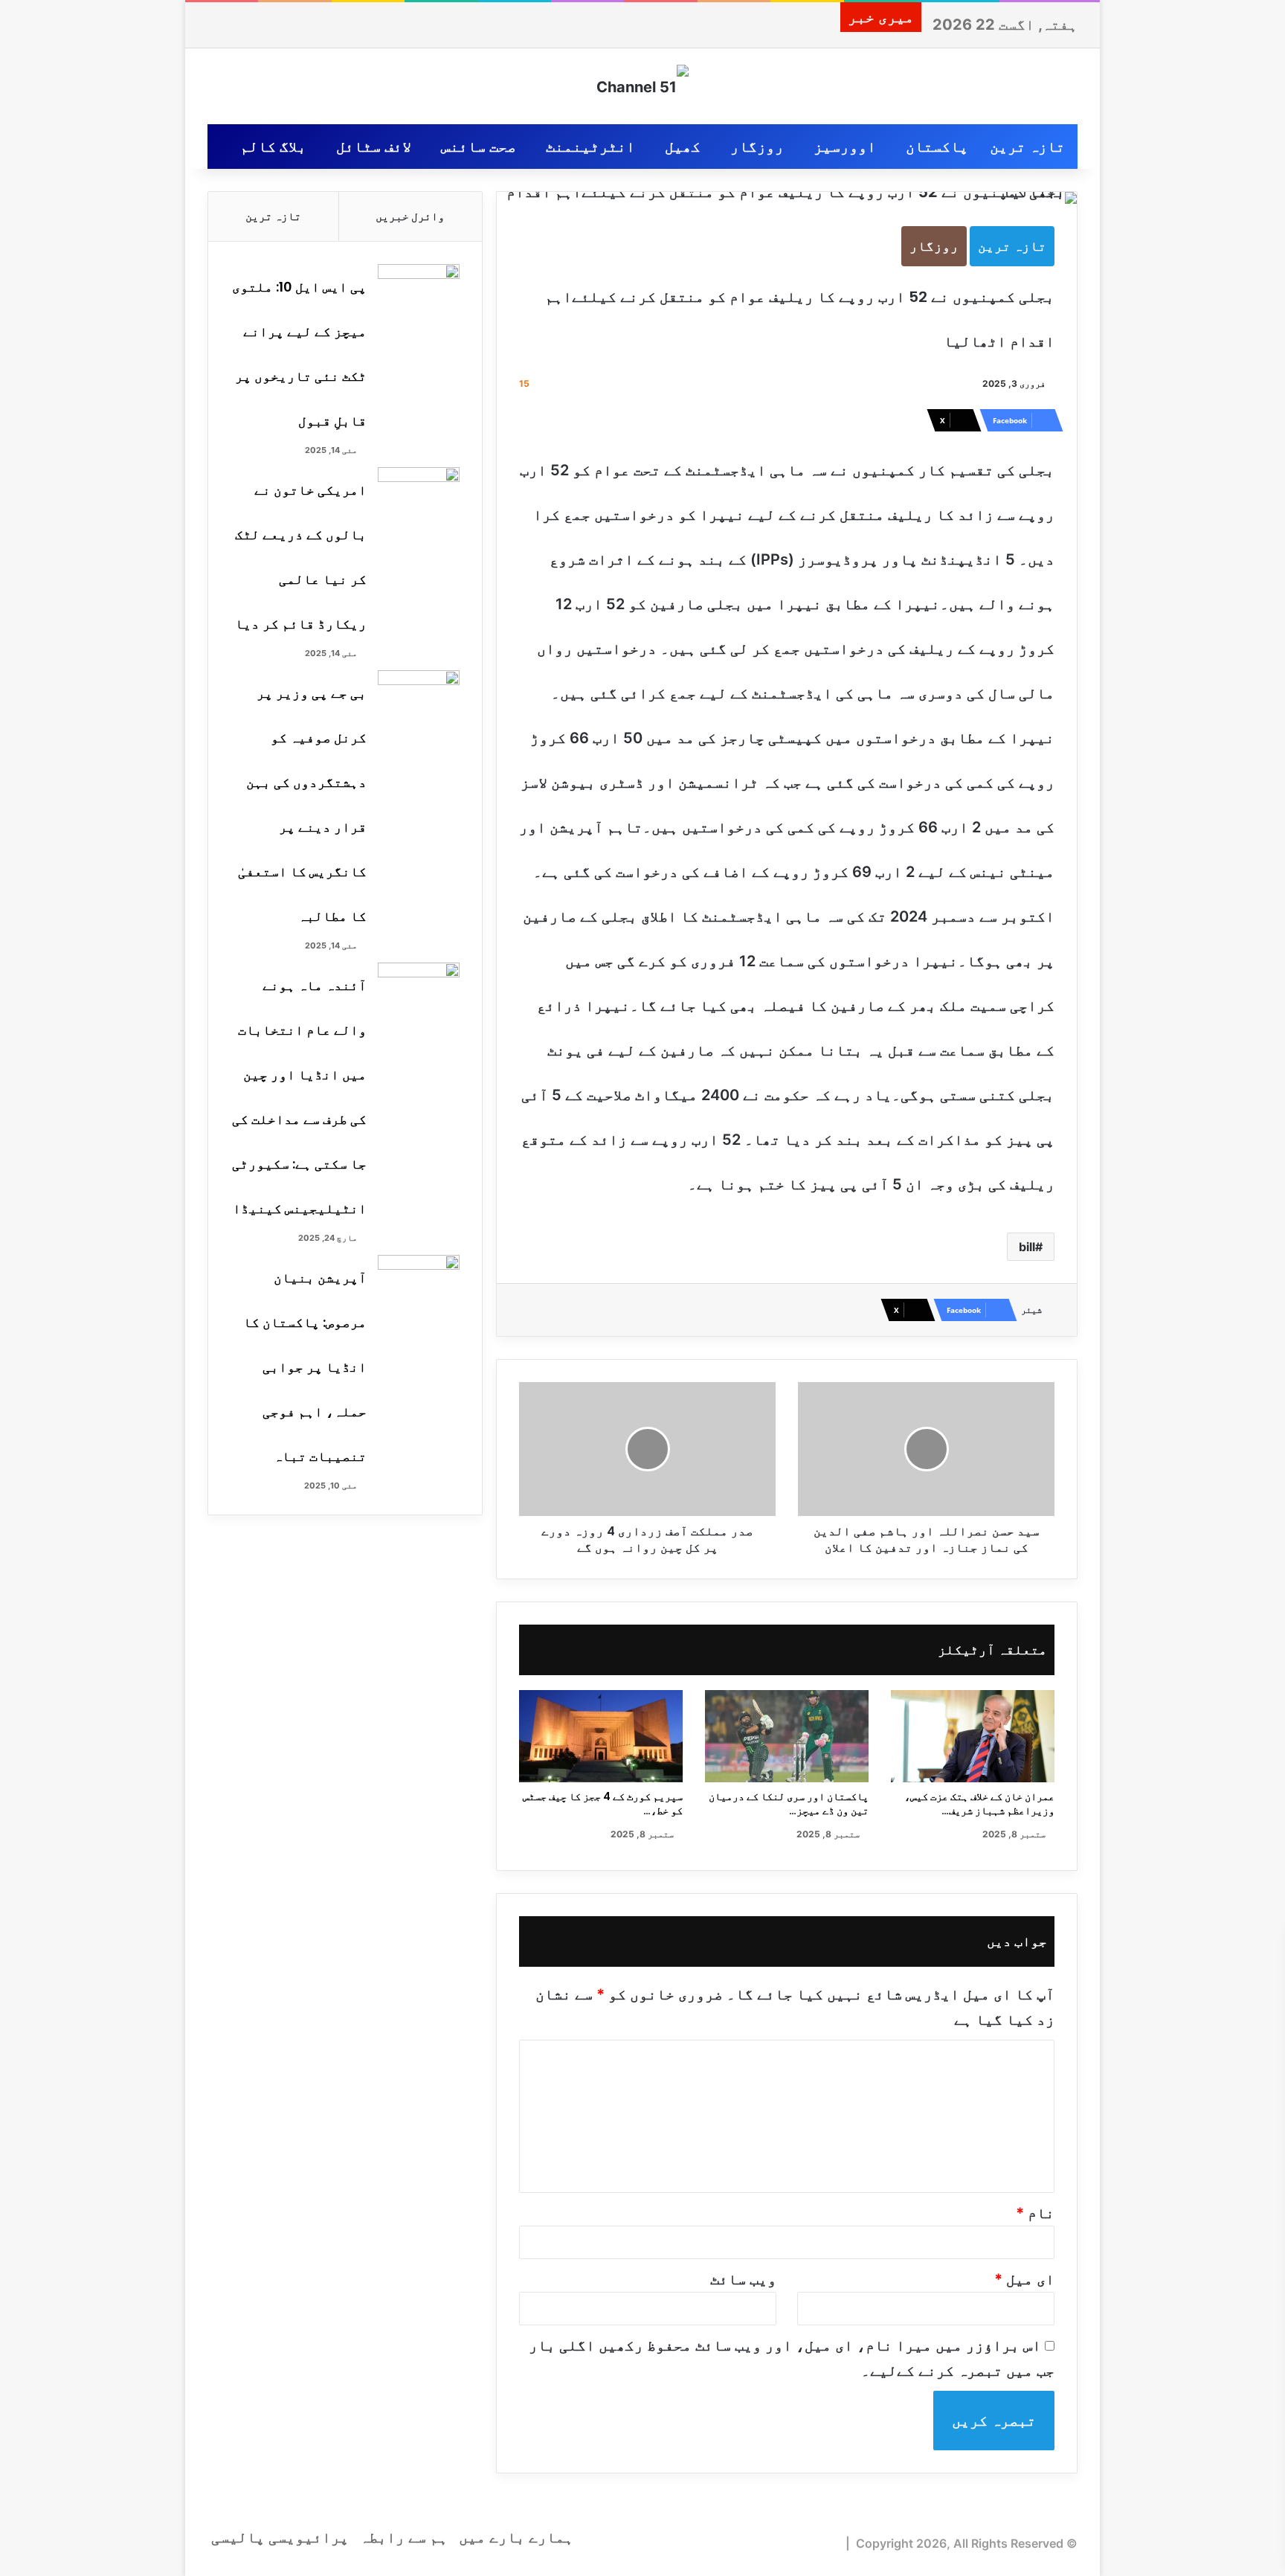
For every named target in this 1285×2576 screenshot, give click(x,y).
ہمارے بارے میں (516, 2537)
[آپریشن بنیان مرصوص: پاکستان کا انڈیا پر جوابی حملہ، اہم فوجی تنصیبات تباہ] (419, 1283)
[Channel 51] (642, 86)
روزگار (757, 147)
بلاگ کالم (273, 147)
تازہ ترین (1027, 147)
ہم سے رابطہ (404, 2537)
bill (1027, 1247)
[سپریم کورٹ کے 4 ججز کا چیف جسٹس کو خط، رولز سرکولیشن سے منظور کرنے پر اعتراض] (601, 1736)
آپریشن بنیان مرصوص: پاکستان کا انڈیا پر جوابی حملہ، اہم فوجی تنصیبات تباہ (305, 1367)
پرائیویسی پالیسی (280, 2537)
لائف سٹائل (374, 147)
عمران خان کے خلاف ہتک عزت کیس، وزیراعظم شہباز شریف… (979, 1803)
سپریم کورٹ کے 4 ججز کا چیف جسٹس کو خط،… (603, 1803)
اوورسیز (845, 147)
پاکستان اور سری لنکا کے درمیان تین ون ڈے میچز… (789, 1803)
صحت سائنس (479, 147)
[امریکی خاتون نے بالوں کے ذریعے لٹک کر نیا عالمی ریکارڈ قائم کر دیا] (419, 495)
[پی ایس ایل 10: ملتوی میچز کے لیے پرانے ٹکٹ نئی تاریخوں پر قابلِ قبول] (419, 292)
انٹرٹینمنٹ (590, 147)
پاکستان (937, 147)
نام (1035, 2213)
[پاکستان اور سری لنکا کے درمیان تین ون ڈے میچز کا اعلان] (787, 1736)
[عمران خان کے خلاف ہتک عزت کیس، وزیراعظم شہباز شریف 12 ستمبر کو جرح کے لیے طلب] (973, 1736)
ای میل (1024, 2279)
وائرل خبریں (410, 216)
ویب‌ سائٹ (743, 2279)
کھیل (683, 147)
